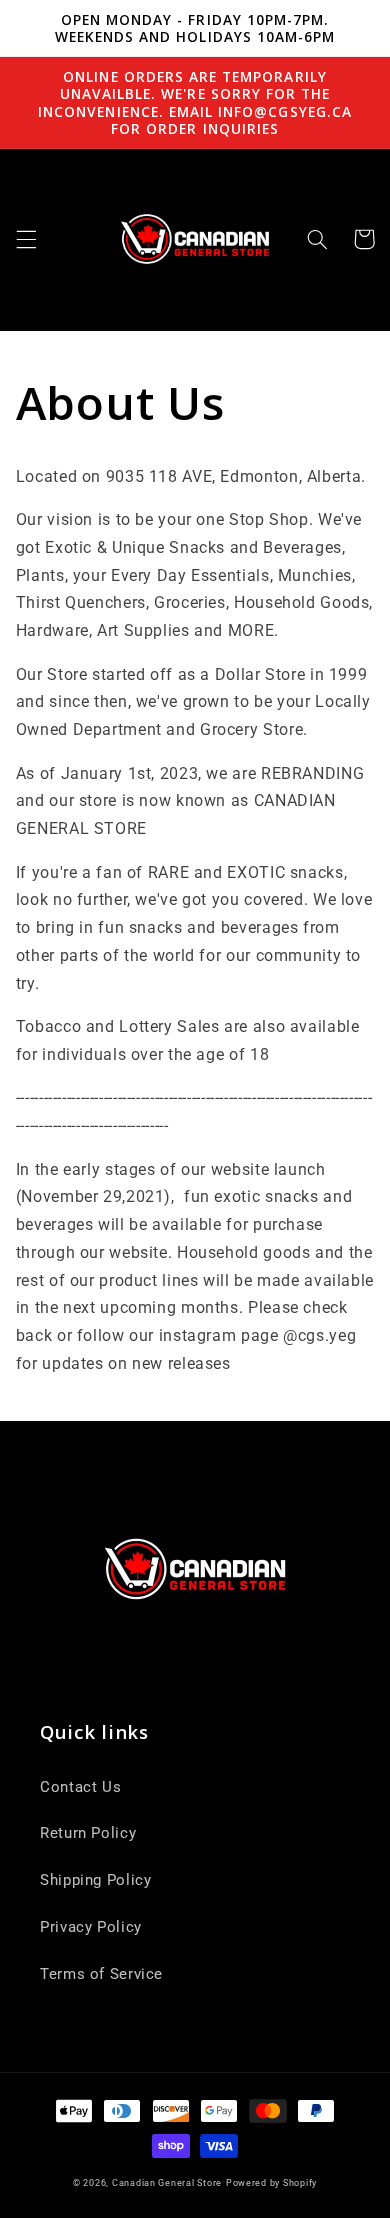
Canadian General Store (167, 2183)
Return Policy (88, 1833)
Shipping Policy (95, 1880)
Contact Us (80, 1787)
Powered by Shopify (271, 2183)
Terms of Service (101, 1974)
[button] (26, 239)
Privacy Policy (91, 1927)
